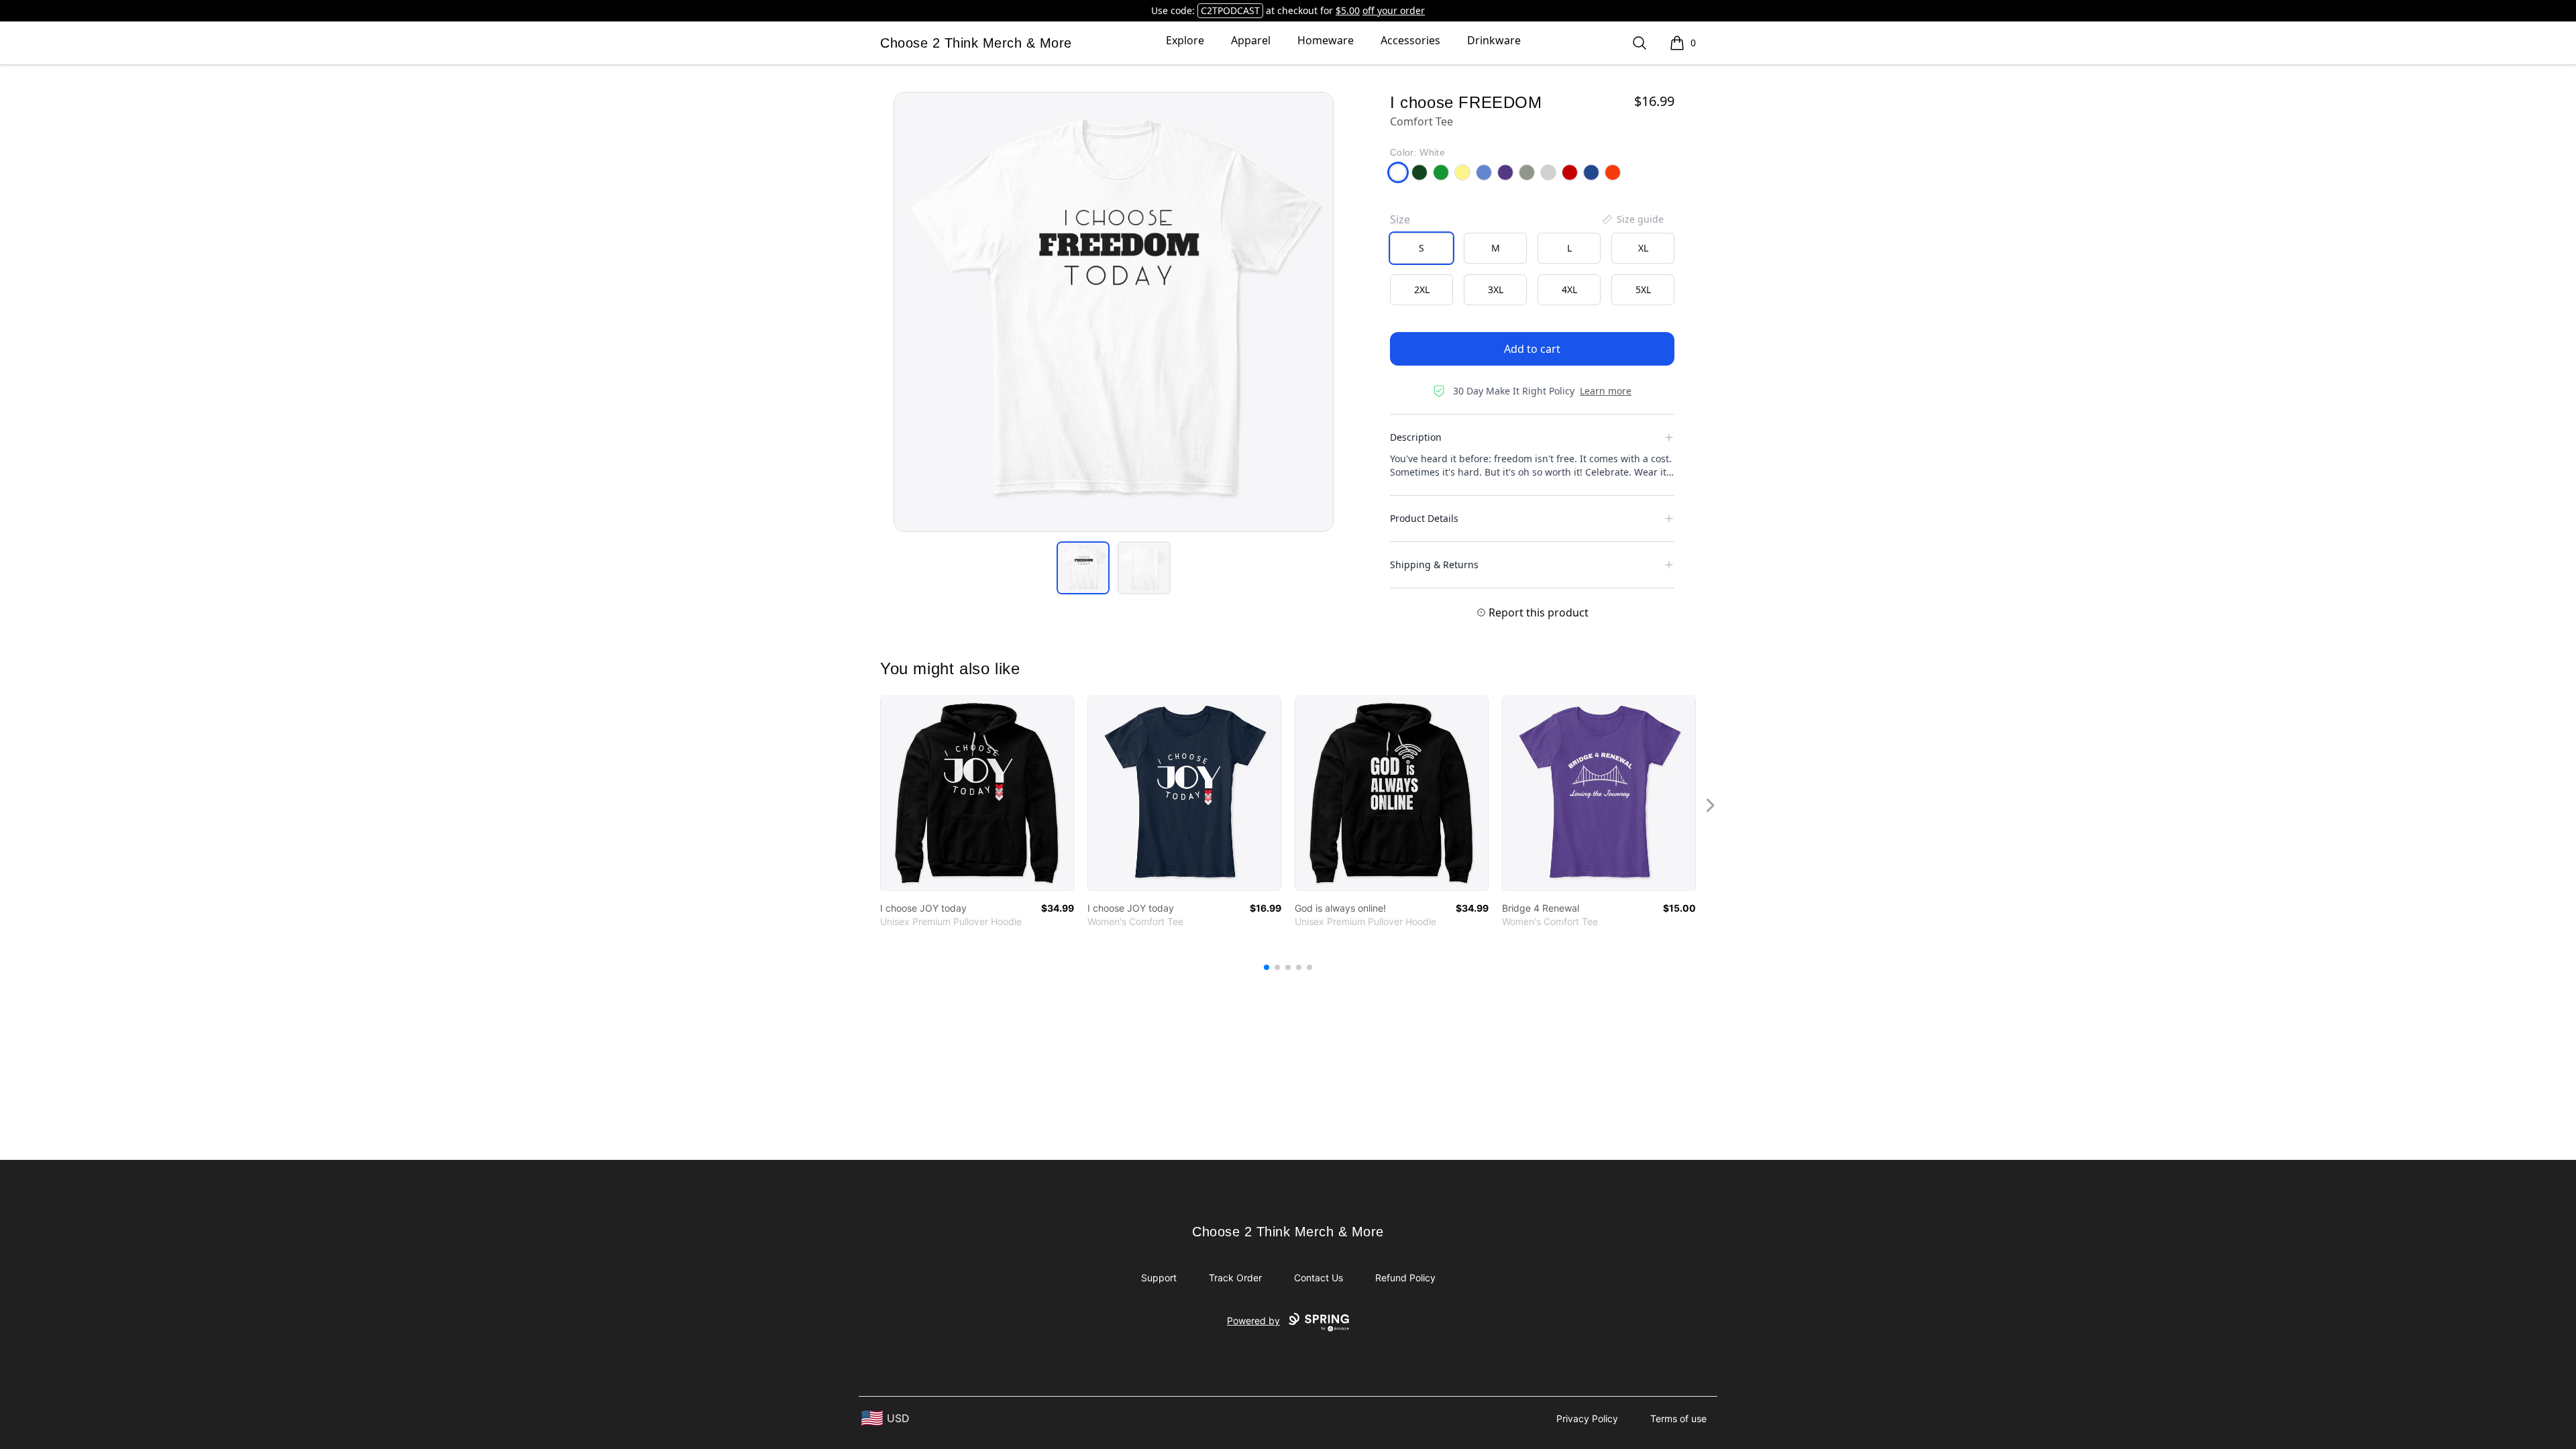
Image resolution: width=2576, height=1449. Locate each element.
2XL (1422, 289)
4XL (1569, 289)
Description (1416, 437)
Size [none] (1400, 219)
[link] (977, 793)
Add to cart (1532, 349)
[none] (1632, 219)
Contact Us (1319, 1278)
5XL (1643, 289)
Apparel (1251, 40)
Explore (1185, 40)
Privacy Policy (1587, 1418)
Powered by (1253, 1321)
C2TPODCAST (1230, 10)
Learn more (1606, 391)
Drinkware (1494, 40)
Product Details (1424, 518)
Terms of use (1678, 1418)
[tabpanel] (1114, 312)
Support (1159, 1278)
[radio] (1421, 248)
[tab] (1083, 568)
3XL (1496, 289)
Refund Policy (1405, 1278)
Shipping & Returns (1434, 565)
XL (1643, 248)
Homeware (1326, 40)
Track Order (1235, 1278)
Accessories (1410, 40)
